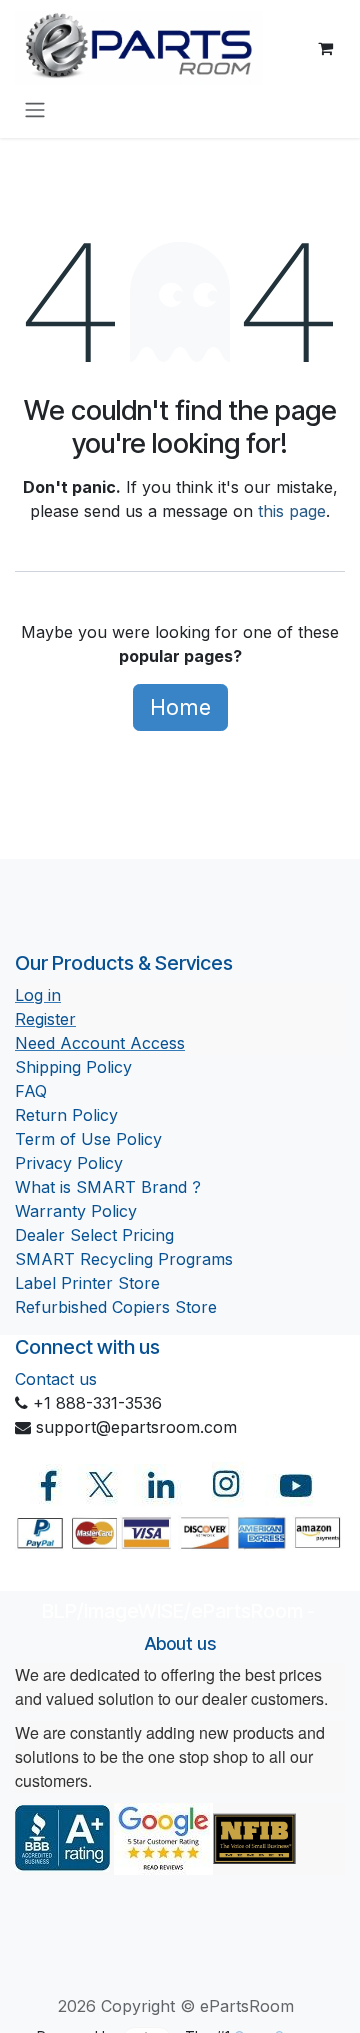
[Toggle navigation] (35, 109)
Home (180, 707)
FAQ (31, 1091)
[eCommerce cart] (325, 48)
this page (292, 511)
